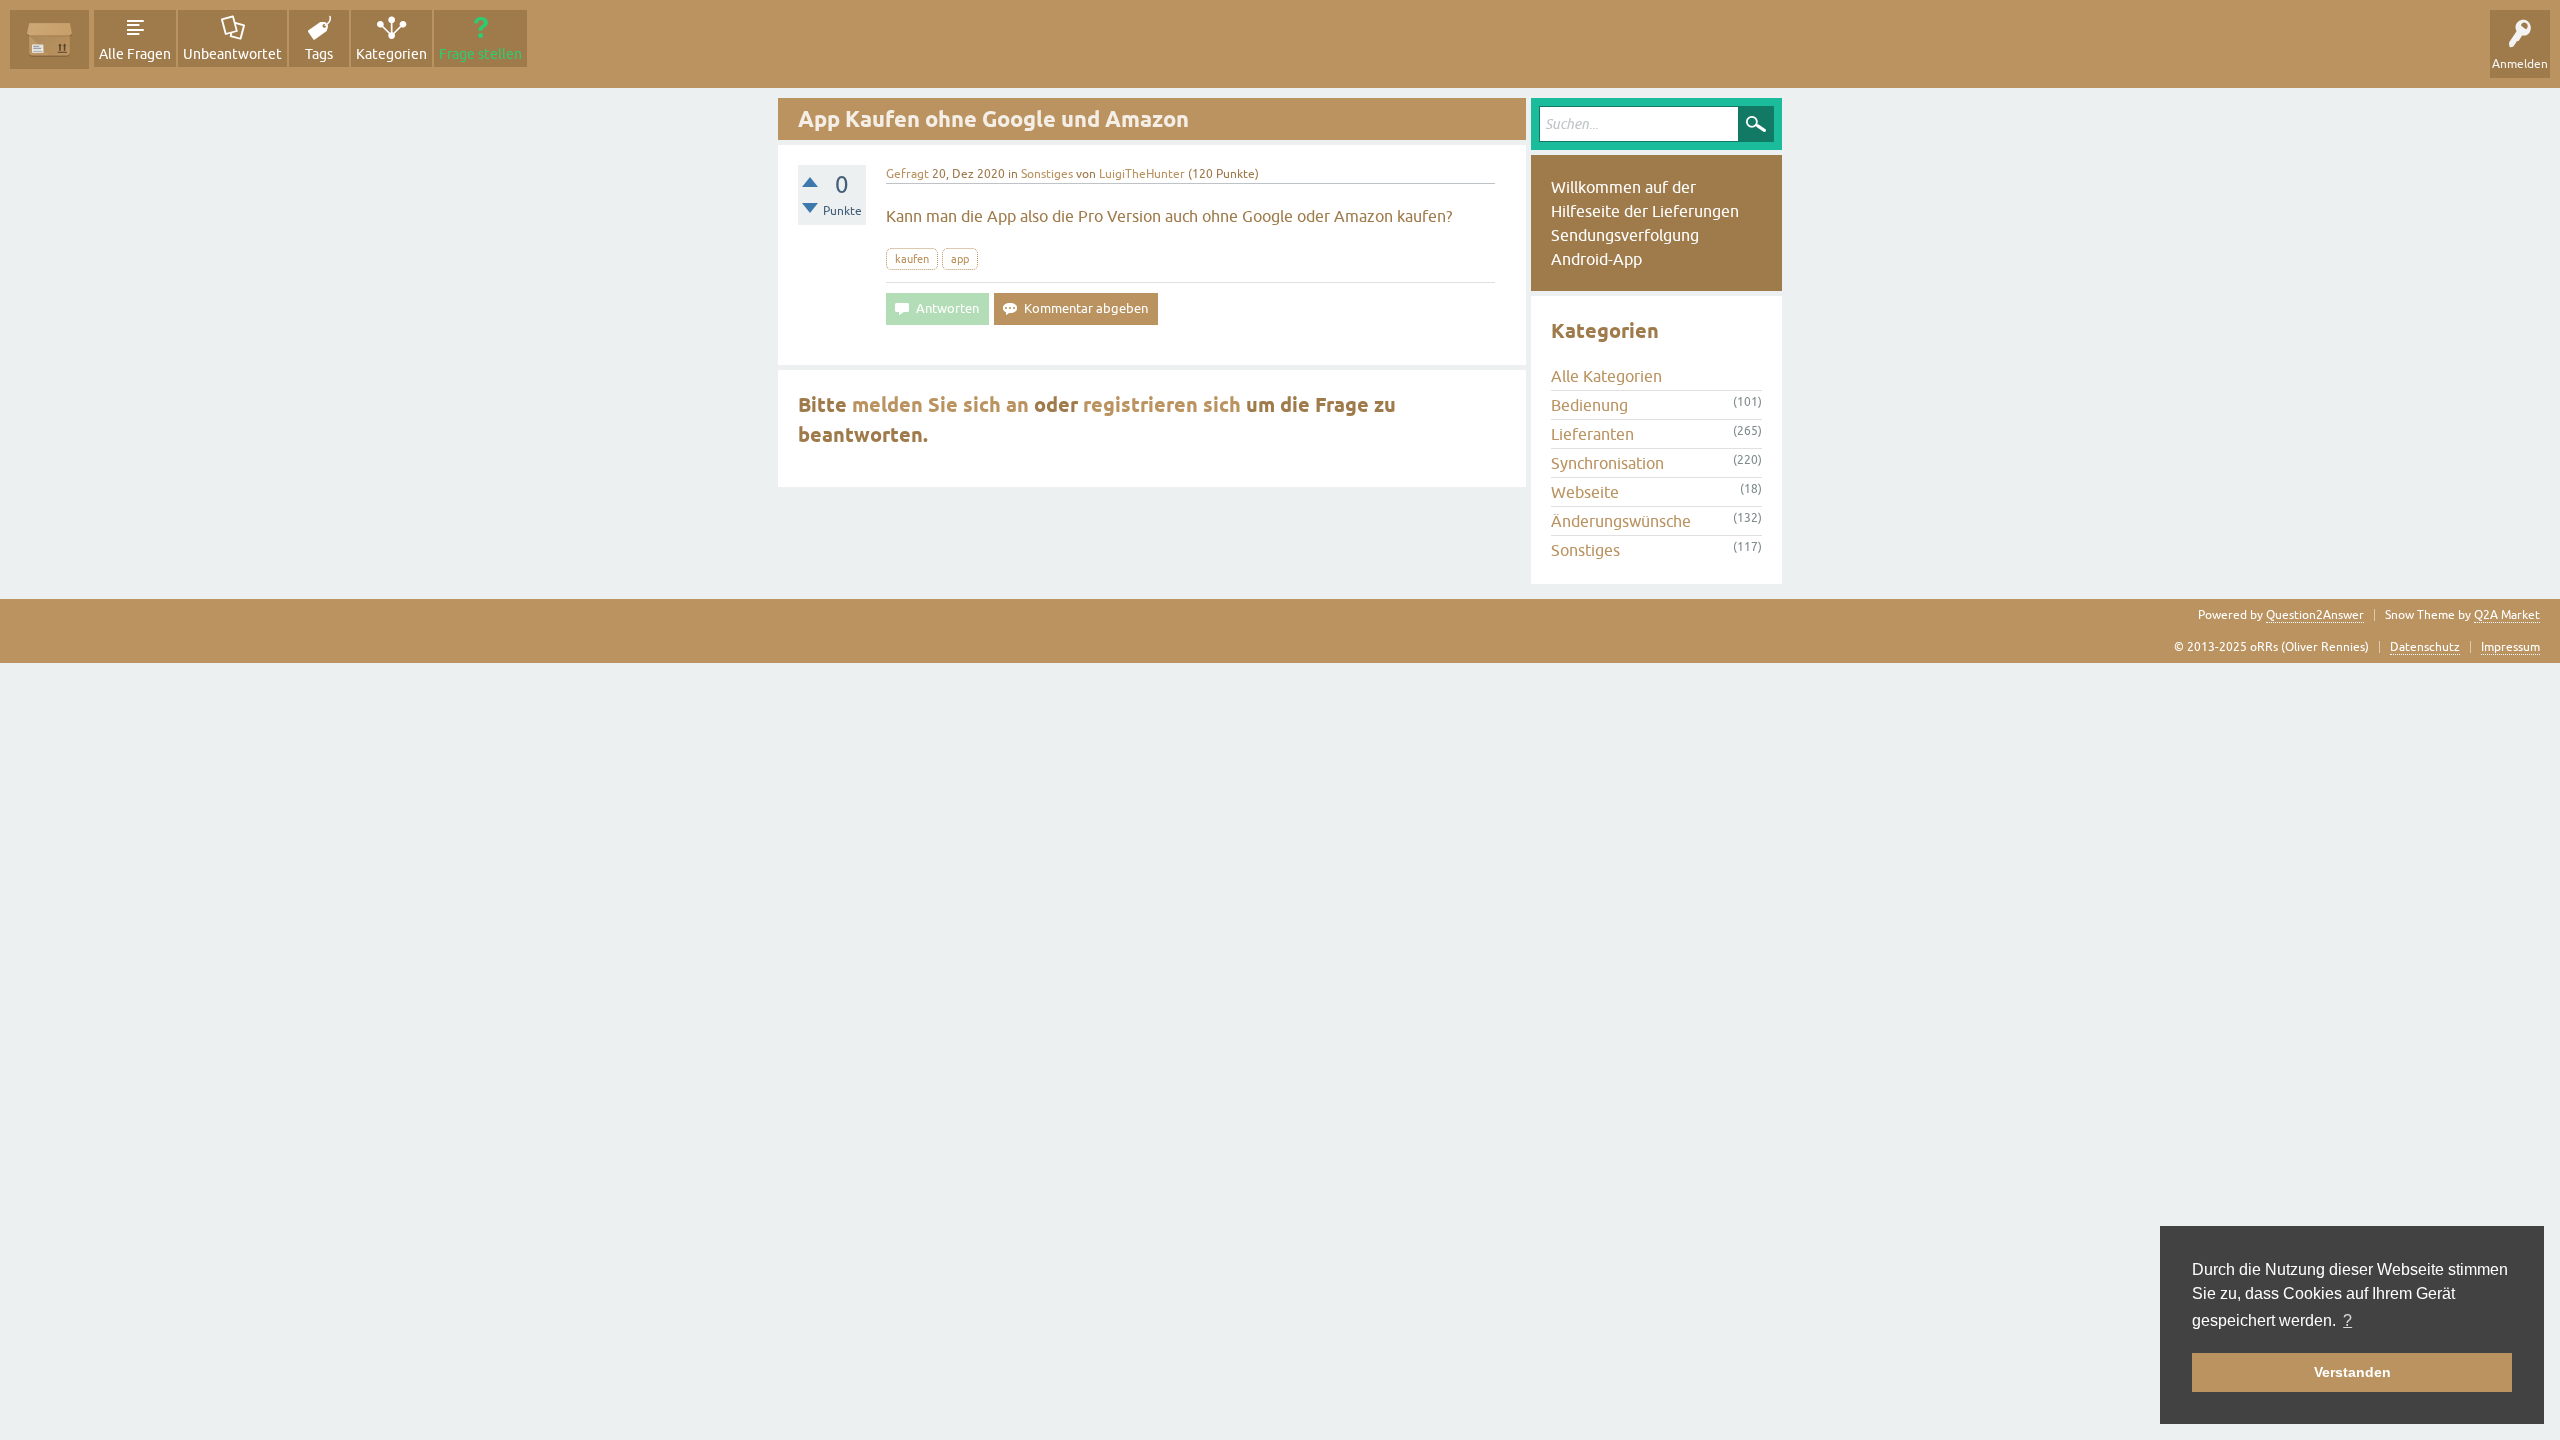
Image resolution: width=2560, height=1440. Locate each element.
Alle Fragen (135, 54)
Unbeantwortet (232, 54)
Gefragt (907, 174)
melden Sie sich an (940, 405)
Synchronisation (1607, 463)
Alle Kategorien (1606, 376)
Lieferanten (1592, 434)
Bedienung (1589, 405)
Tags (319, 54)
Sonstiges (1047, 174)
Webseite (1585, 492)
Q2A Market (2507, 615)
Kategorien (391, 54)
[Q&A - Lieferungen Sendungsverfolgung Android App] (49, 39)
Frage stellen (480, 54)
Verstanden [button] (2352, 1372)
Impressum (2510, 647)
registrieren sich (1162, 405)
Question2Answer (2315, 615)
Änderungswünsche (1621, 521)
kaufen (912, 259)
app (960, 259)
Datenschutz (2425, 647)
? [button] (2347, 1320)
